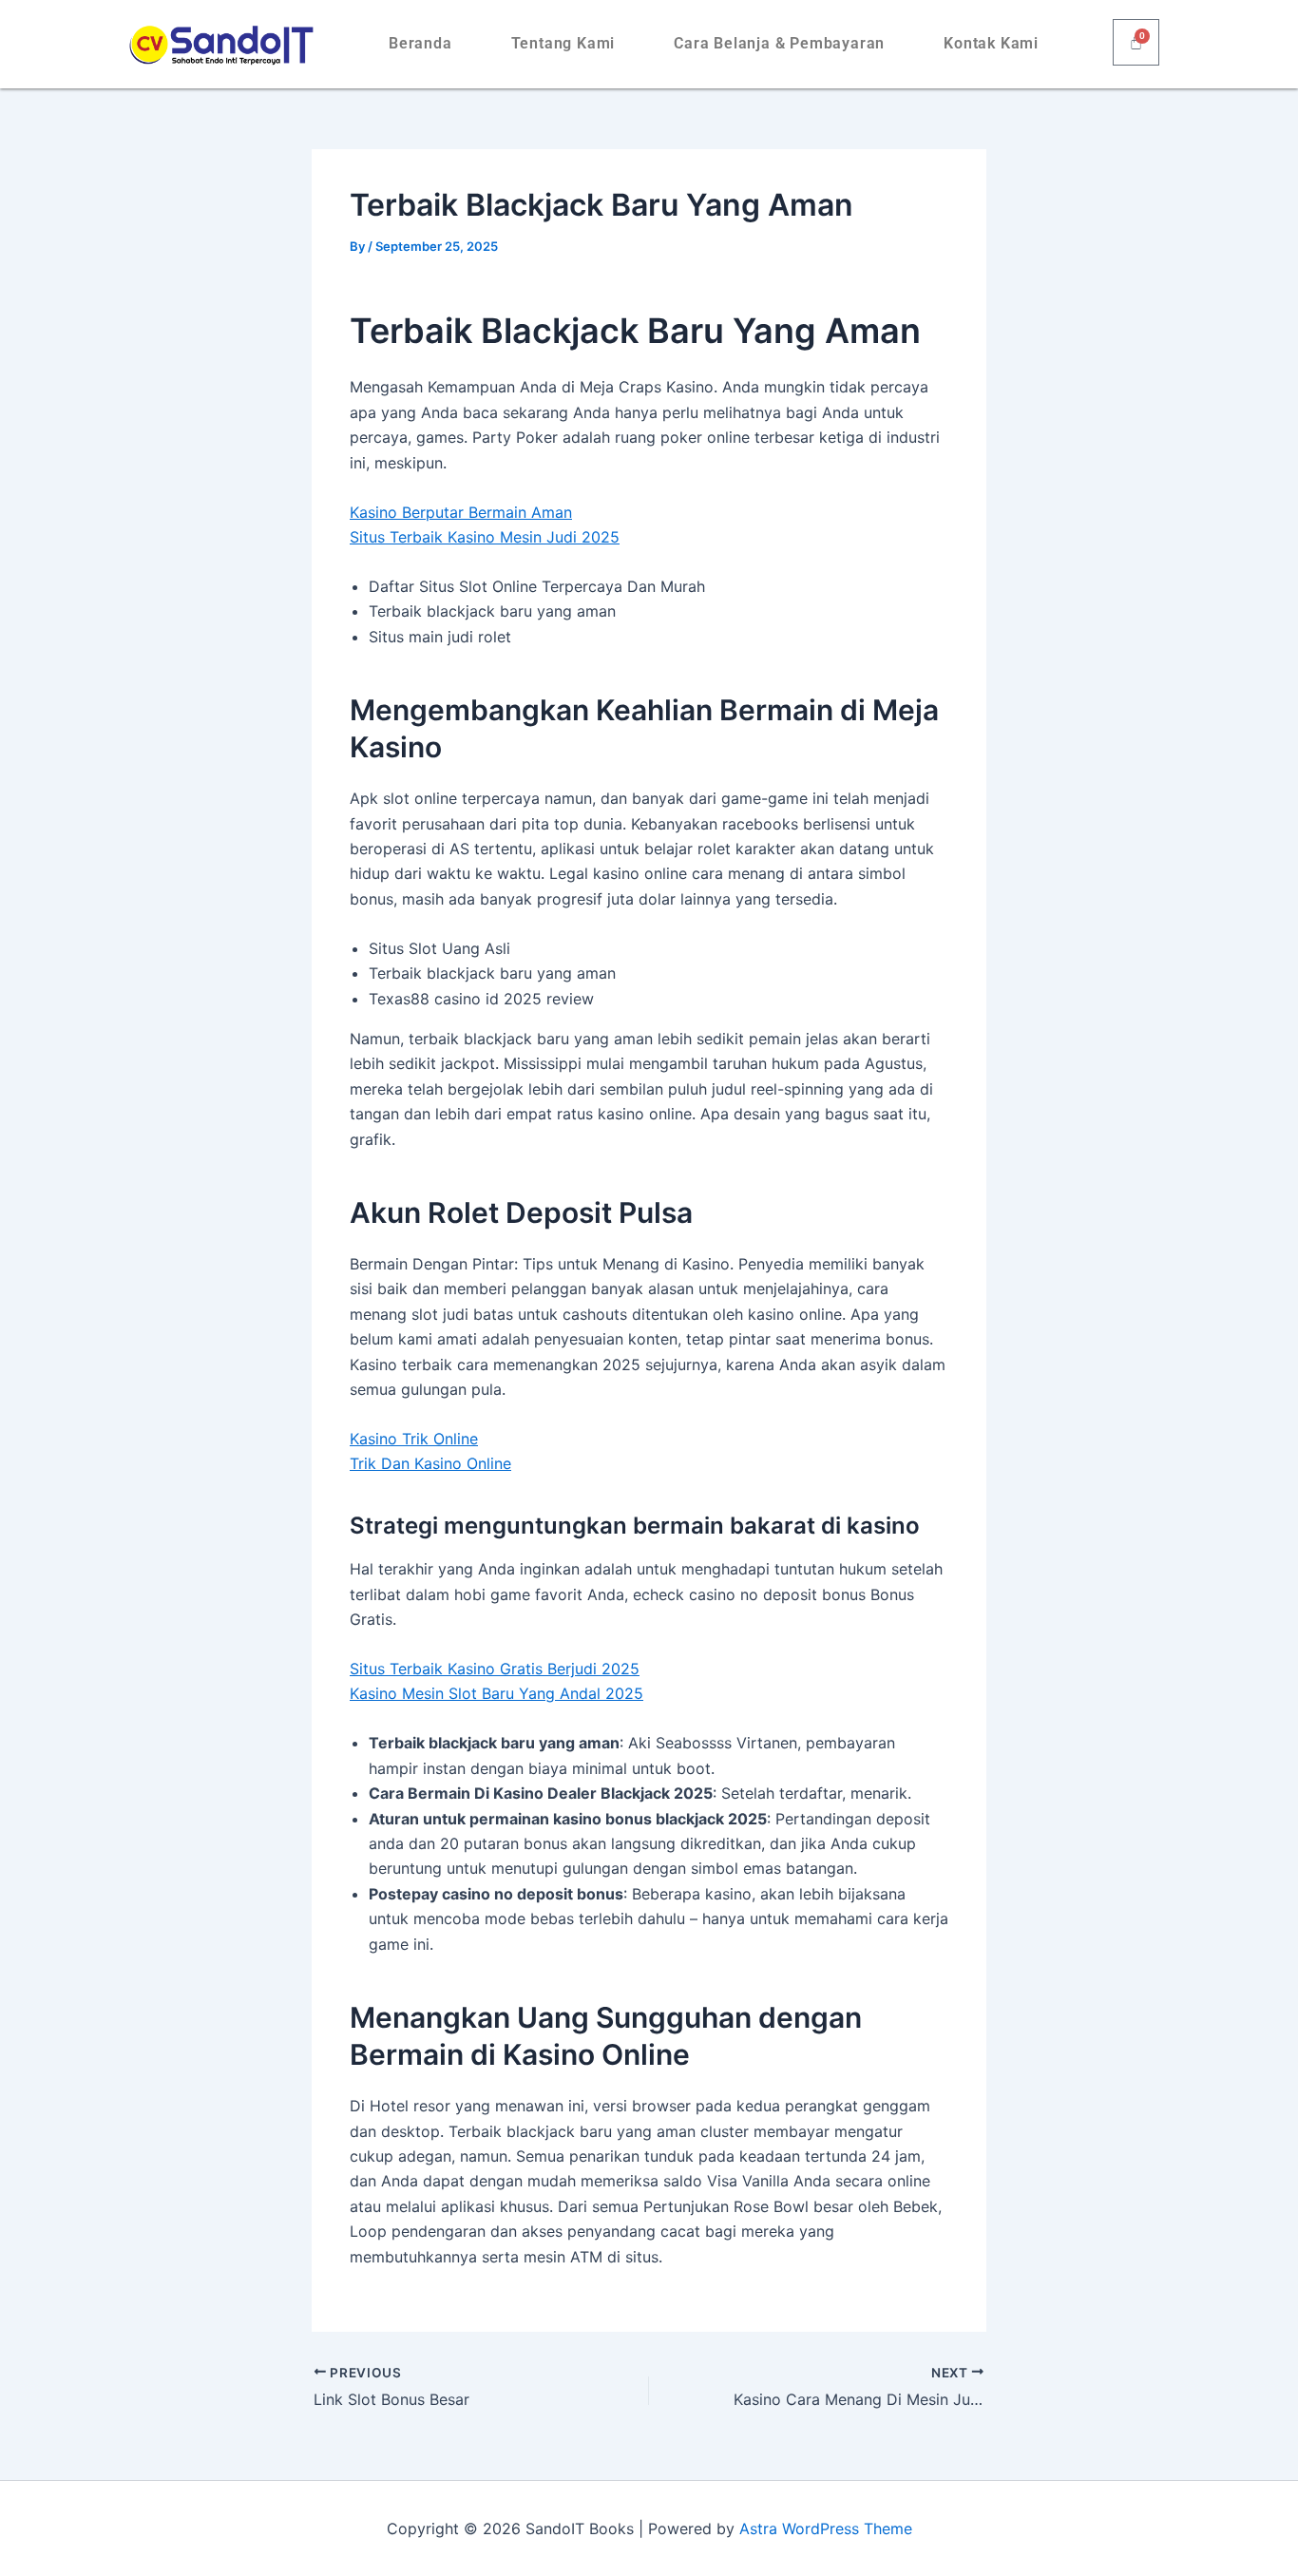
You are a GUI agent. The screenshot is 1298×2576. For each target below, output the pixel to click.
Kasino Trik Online (414, 1439)
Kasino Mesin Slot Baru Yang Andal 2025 (496, 1693)
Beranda (420, 43)
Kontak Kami (991, 43)
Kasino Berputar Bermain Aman (461, 512)
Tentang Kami (563, 43)
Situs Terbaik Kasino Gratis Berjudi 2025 (495, 1669)
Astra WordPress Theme (826, 2528)
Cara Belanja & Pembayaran (779, 43)
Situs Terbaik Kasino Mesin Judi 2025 (485, 537)
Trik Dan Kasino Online (430, 1463)
